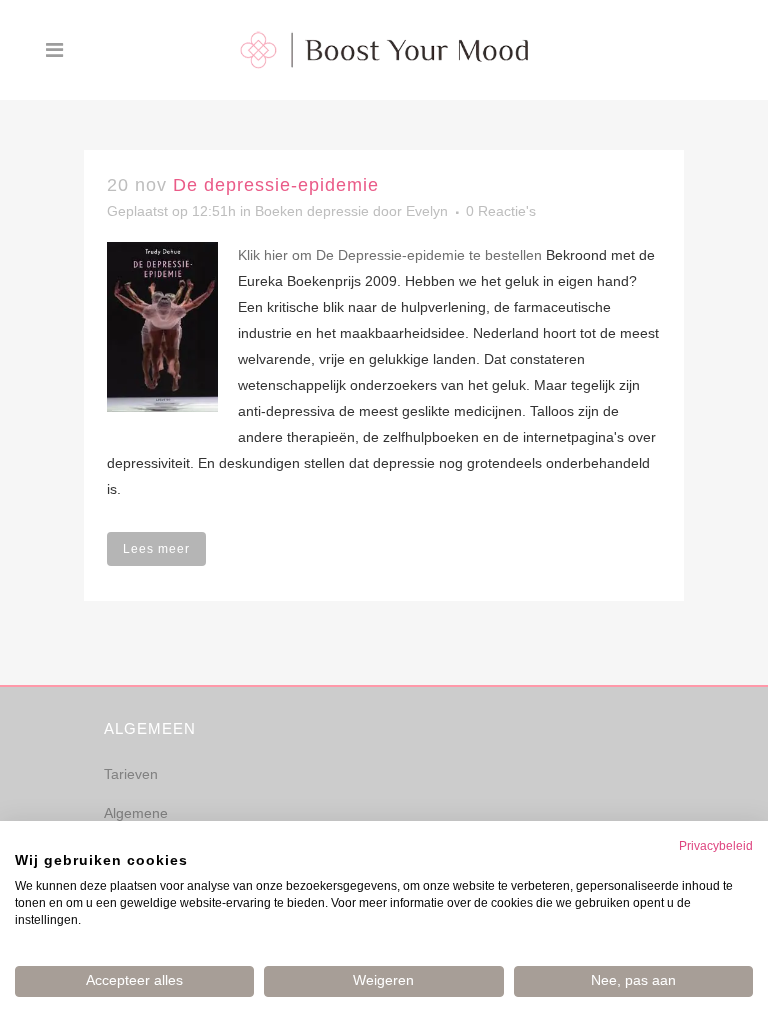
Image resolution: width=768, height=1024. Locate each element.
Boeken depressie (312, 211)
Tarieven (131, 774)
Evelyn (427, 211)
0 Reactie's (501, 211)
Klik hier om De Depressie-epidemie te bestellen (390, 255)
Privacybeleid (716, 846)
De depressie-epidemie (276, 185)
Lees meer (156, 549)
